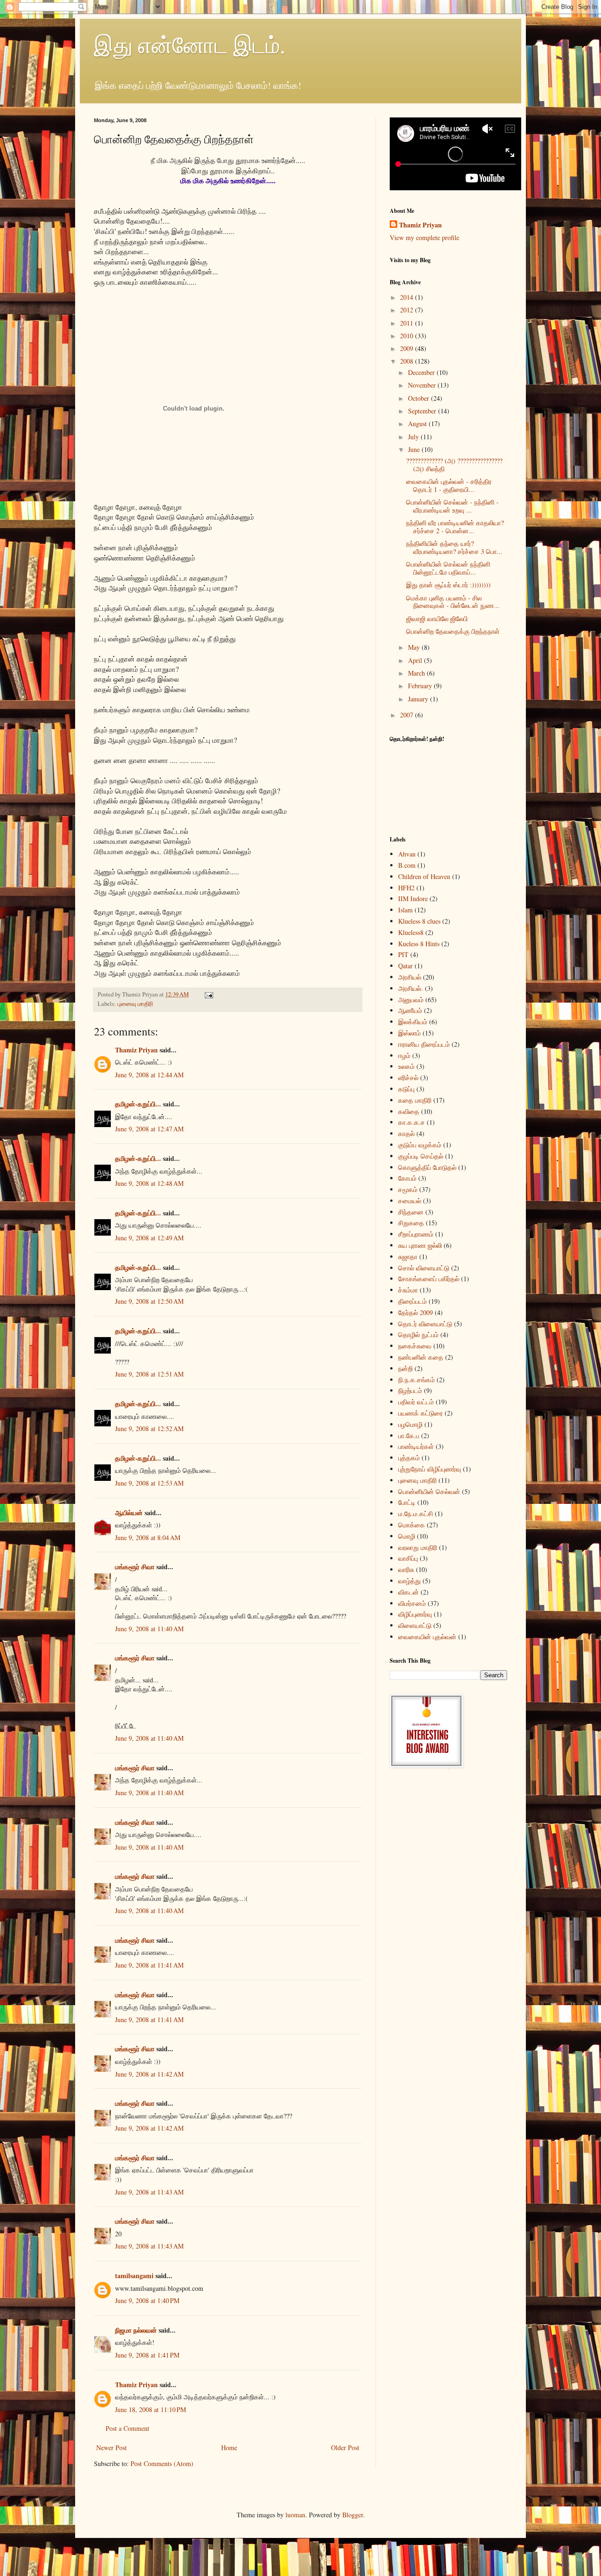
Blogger (353, 2515)
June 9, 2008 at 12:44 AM (149, 1075)
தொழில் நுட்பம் (418, 1335)
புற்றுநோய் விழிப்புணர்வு (430, 1469)
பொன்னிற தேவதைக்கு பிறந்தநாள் (453, 631)
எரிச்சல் (408, 1078)
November (423, 385)
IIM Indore (413, 899)
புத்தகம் (409, 1458)
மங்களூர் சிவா (135, 1567)
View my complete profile (424, 237)
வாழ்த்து (409, 1581)
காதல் (406, 1133)
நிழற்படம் (410, 1390)
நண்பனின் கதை (421, 1357)
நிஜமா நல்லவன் (136, 2330)
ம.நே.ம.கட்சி (416, 1514)
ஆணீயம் (410, 1010)
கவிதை (409, 1111)
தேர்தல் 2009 (416, 1312)
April (416, 660)
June (415, 449)
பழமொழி (410, 1424)
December (422, 372)
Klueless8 (411, 932)
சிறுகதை (411, 1223)
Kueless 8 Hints (419, 944)
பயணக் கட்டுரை (420, 1413)
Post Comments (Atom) (162, 2463)
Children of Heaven (424, 876)
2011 (408, 323)
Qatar (405, 966)
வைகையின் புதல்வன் (427, 1637)
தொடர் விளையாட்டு (425, 1324)
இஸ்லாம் (409, 1033)
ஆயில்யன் (129, 1513)
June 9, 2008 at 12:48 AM (149, 1183)
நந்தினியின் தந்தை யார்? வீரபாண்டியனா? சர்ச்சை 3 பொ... (454, 547)
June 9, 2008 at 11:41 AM (149, 1965)
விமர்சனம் (412, 1603)
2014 (408, 297)
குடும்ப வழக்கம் (420, 1145)
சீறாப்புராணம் (416, 1234)
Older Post (345, 2448)
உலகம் (406, 1066)
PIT (403, 954)
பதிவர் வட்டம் (416, 1402)
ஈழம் (404, 1055)
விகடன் (408, 1592)
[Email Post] (208, 994)
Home (229, 2448)
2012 (408, 310)
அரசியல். (411, 988)
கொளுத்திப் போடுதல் (427, 1167)
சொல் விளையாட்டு (424, 1268)
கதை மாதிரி (415, 1100)
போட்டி (407, 1502)
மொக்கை (412, 1525)
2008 (408, 361)
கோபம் (407, 1178)
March (417, 673)
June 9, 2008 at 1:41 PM (147, 2355)
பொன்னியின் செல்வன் (429, 1491)
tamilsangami (134, 2276)
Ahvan (407, 854)
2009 (408, 348)
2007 (408, 715)
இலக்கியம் (413, 1022)
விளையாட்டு (415, 1625)
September (423, 411)
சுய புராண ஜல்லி (420, 1245)
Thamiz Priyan (136, 1050)
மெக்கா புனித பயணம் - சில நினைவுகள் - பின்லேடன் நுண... (453, 602)
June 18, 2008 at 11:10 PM (150, 2409)
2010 (408, 336)
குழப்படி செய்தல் (421, 1156)
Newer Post (112, 2448)
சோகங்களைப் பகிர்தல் (429, 1279)
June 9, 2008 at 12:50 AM (149, 1301)
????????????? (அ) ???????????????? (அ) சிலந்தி (454, 465)
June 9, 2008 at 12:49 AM (149, 1238)
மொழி (407, 1536)
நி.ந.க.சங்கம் (416, 1380)
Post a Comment (127, 2428)
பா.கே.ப (409, 1436)
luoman (295, 2515)
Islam (405, 910)
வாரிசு (406, 1569)
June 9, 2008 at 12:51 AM (149, 1374)
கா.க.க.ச (412, 1122)
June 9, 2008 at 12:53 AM (149, 1483)
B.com (407, 865)
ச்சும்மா (408, 1290)
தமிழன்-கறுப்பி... (138, 1104)
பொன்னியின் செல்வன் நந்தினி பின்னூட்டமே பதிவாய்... (448, 568)
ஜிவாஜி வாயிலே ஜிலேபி (437, 619)
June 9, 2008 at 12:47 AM (149, 1129)
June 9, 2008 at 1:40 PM (147, 2300)
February (421, 686)
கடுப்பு (406, 1089)
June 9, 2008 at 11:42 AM (149, 2074)
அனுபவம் (411, 1000)
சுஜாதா (408, 1257)
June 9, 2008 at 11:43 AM (149, 2192)
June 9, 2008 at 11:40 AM (149, 1629)
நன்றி (405, 1368)
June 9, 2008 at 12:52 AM (149, 1428)
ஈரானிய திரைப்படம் (424, 1044)
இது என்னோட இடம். (190, 44)
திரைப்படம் (412, 1301)
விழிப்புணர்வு (415, 1614)
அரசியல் (410, 977)
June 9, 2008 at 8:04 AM (148, 1537)
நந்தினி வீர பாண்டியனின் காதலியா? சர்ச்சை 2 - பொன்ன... (455, 527)
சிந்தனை (411, 1212)
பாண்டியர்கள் (416, 1446)
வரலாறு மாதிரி (418, 1547)
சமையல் (410, 1201)
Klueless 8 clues (419, 921)
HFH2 (406, 888)
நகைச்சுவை (415, 1346)
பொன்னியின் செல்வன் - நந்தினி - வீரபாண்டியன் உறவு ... (452, 506)
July (414, 437)
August (418, 424)
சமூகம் (408, 1189)
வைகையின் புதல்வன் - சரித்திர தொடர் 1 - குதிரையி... (449, 485)
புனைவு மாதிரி (135, 1004)
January (419, 699)
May (415, 647)
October (420, 398)
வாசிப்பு (408, 1558)
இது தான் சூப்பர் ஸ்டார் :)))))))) (448, 585)
